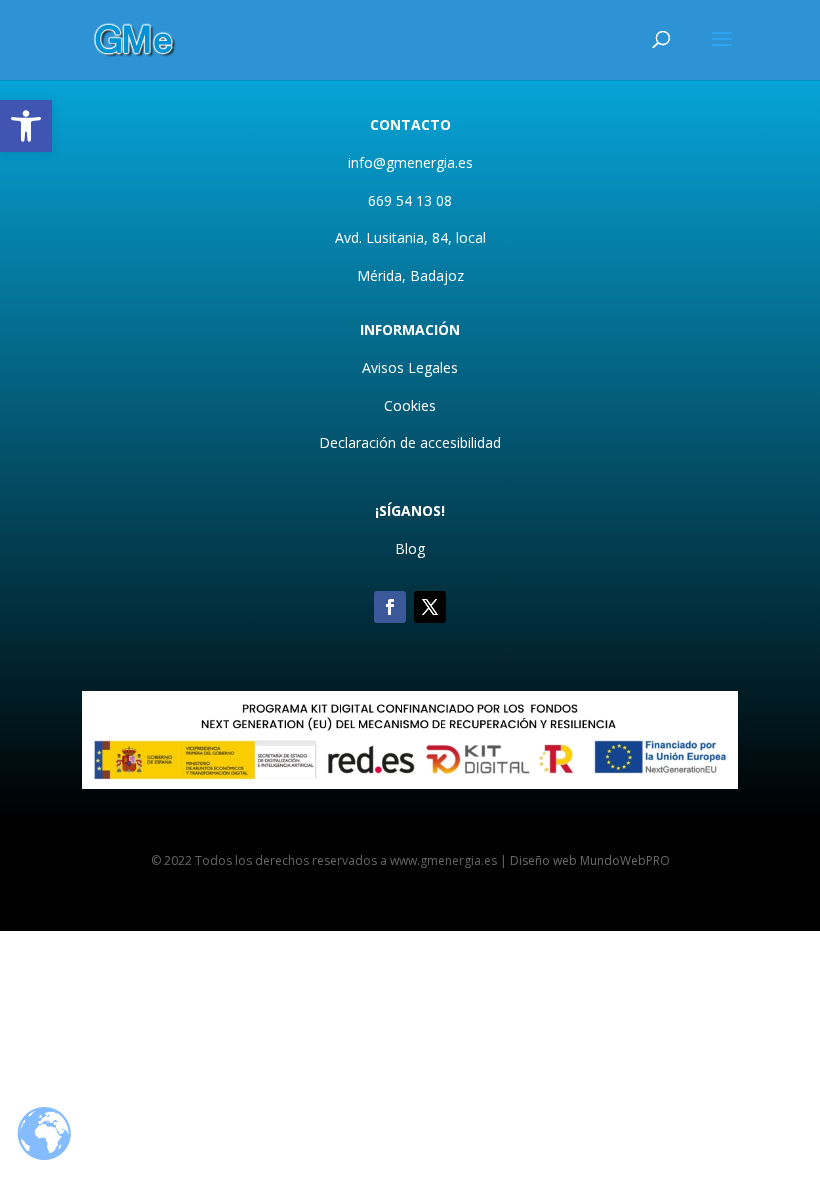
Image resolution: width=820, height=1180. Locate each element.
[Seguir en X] (430, 607)
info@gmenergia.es (410, 162)
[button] (26, 126)
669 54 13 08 (410, 200)
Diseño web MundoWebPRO (590, 860)
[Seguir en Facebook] (390, 607)
